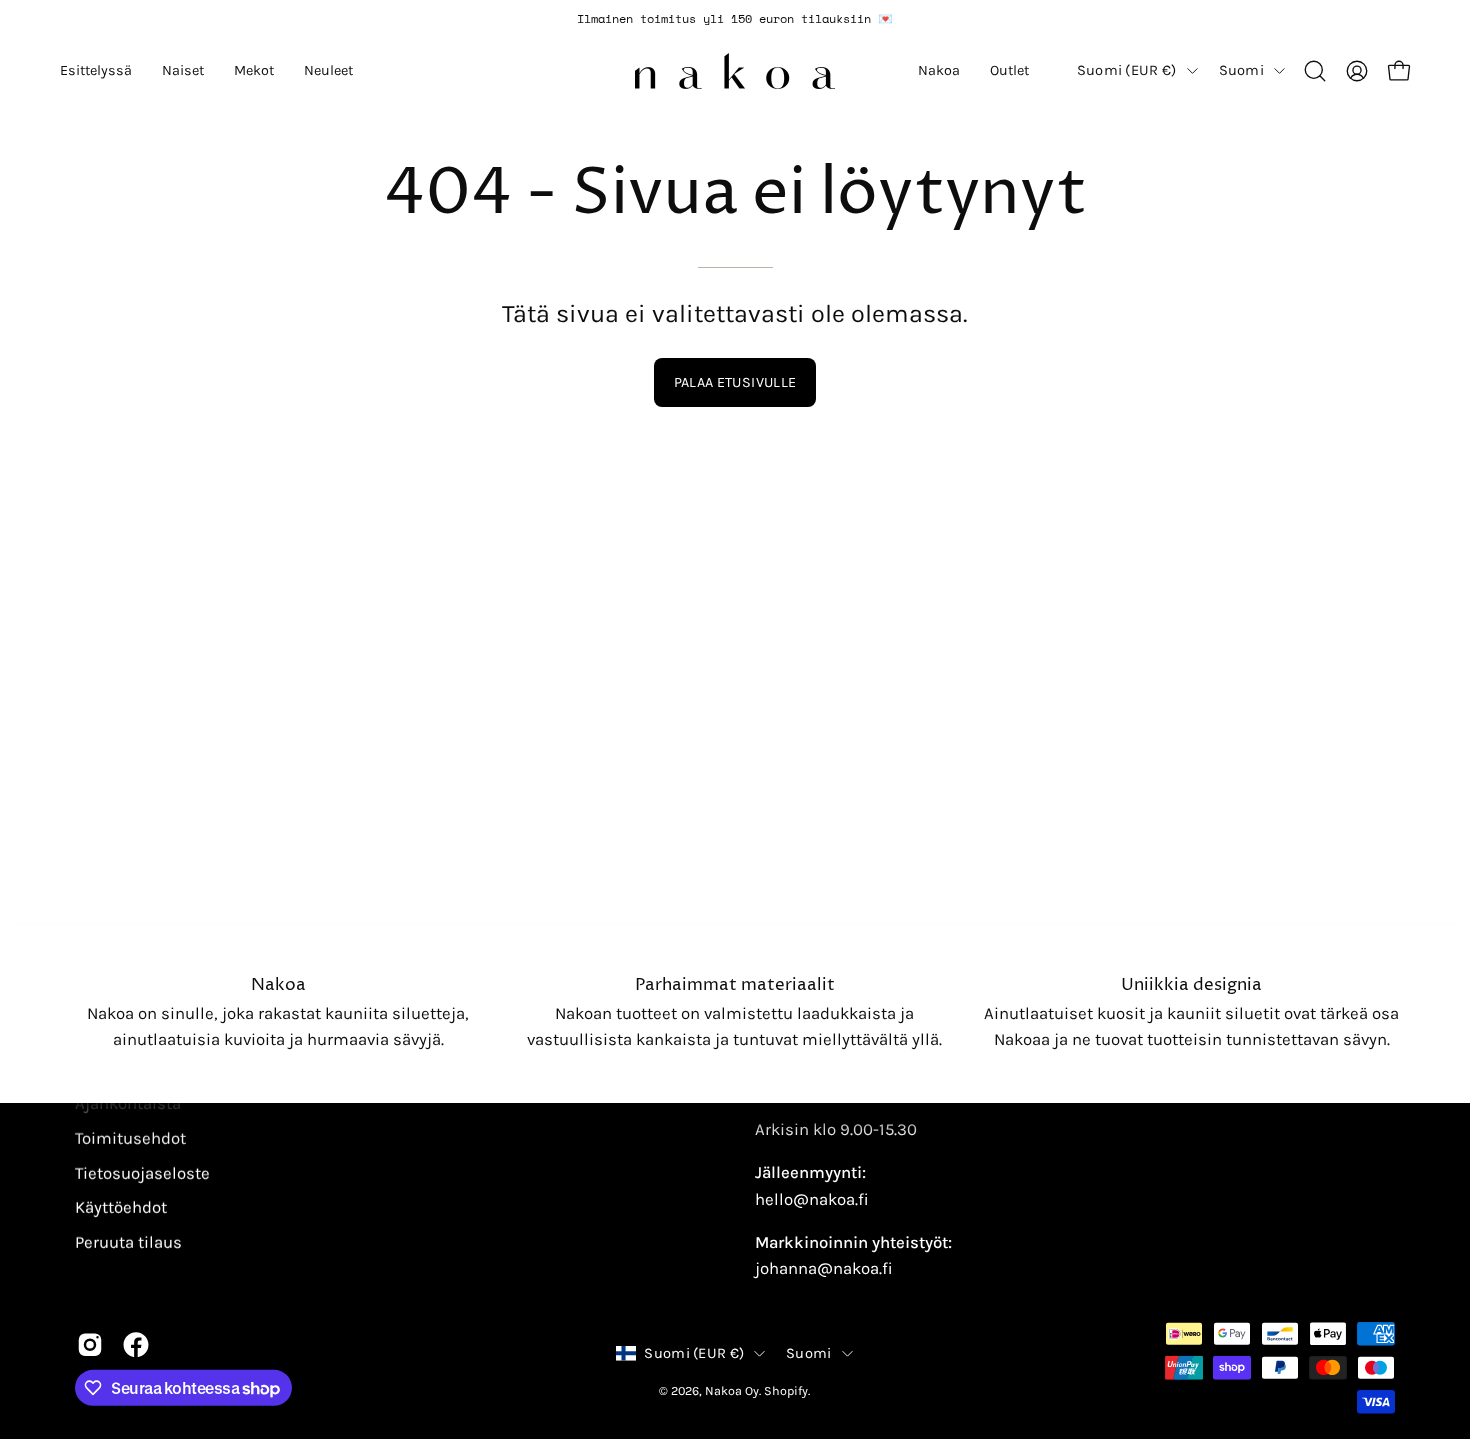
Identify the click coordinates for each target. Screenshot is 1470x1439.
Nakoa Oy (732, 1390)
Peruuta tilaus (128, 1241)
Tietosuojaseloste (142, 1172)
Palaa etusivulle (735, 382)
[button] (96, 71)
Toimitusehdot (130, 1137)
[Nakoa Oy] (735, 71)
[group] (735, 19)
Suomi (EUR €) (1127, 70)
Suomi (1241, 70)
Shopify (786, 1390)
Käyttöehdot (121, 1207)
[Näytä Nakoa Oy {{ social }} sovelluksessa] (90, 1345)
